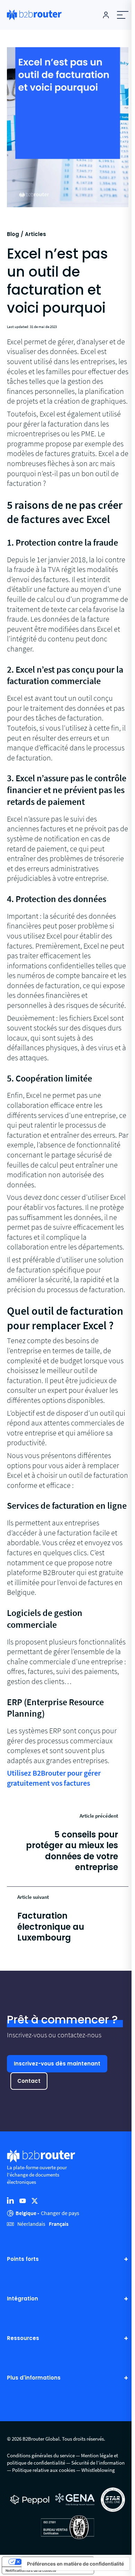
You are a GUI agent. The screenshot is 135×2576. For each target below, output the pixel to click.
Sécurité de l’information (98, 2463)
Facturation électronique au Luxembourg (51, 1927)
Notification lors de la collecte (31, 2570)
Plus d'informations (34, 2378)
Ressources (23, 2338)
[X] (35, 2200)
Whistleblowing (98, 2470)
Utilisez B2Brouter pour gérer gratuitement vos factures (54, 1778)
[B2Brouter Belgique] (34, 15)
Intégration (22, 2299)
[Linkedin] (10, 2200)
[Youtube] (22, 2200)
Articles (35, 234)
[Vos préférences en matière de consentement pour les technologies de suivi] (75, 2564)
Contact (29, 2081)
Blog (13, 234)
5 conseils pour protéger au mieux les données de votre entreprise (72, 1851)
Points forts (23, 2259)
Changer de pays (60, 2213)
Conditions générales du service (41, 2455)
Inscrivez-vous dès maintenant (57, 2064)
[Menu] (123, 15)
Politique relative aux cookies (44, 2470)
